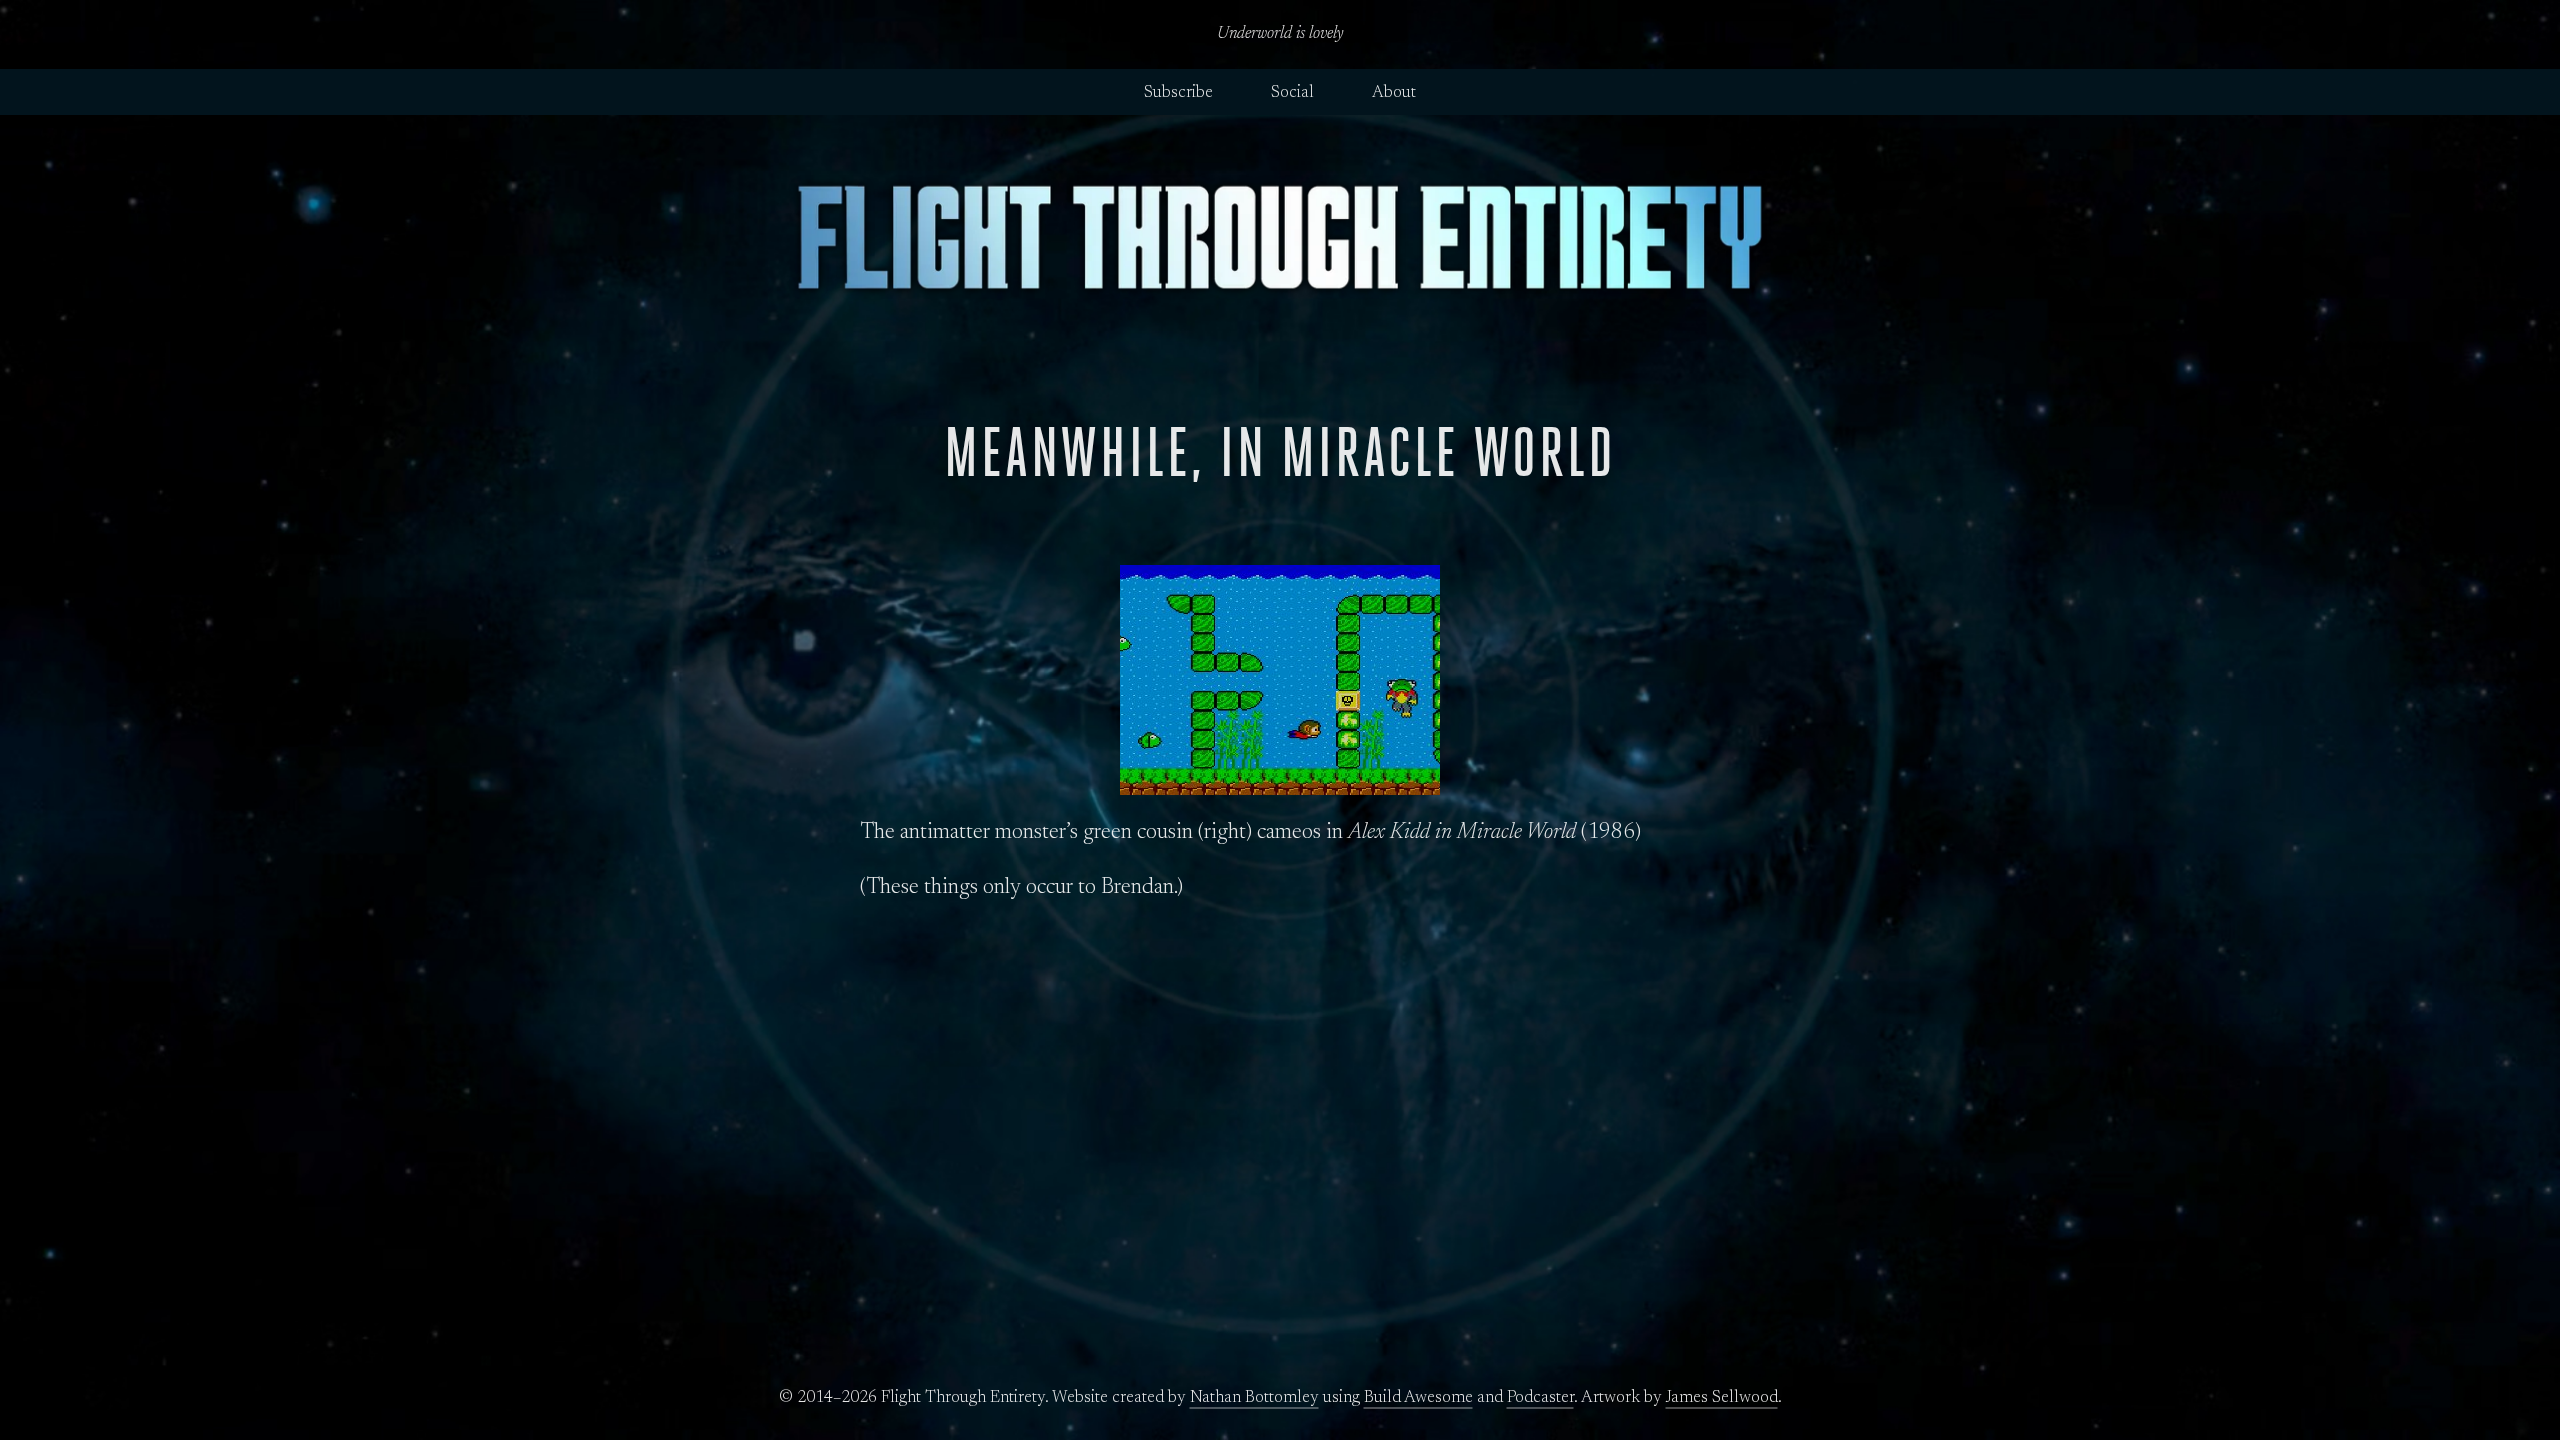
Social (1292, 93)
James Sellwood (1722, 1398)
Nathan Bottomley (1254, 1398)
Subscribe (1178, 93)
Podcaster (1540, 1398)
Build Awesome (1418, 1398)
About (1394, 93)
